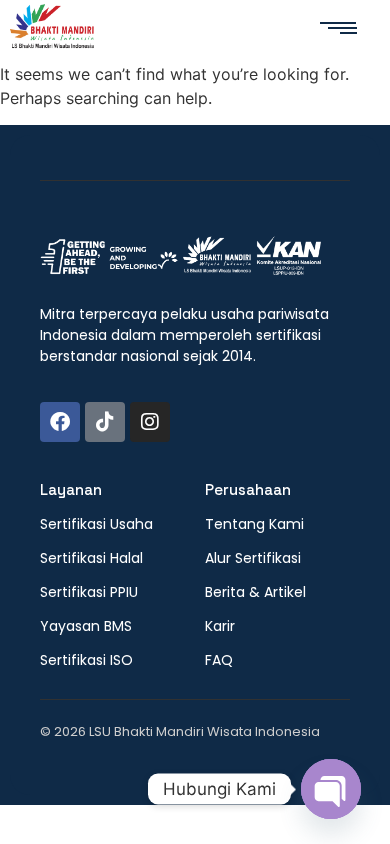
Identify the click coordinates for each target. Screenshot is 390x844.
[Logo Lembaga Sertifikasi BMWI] (52, 29)
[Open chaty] (331, 789)
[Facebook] (60, 422)
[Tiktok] (105, 422)
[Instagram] (150, 422)
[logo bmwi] (180, 257)
